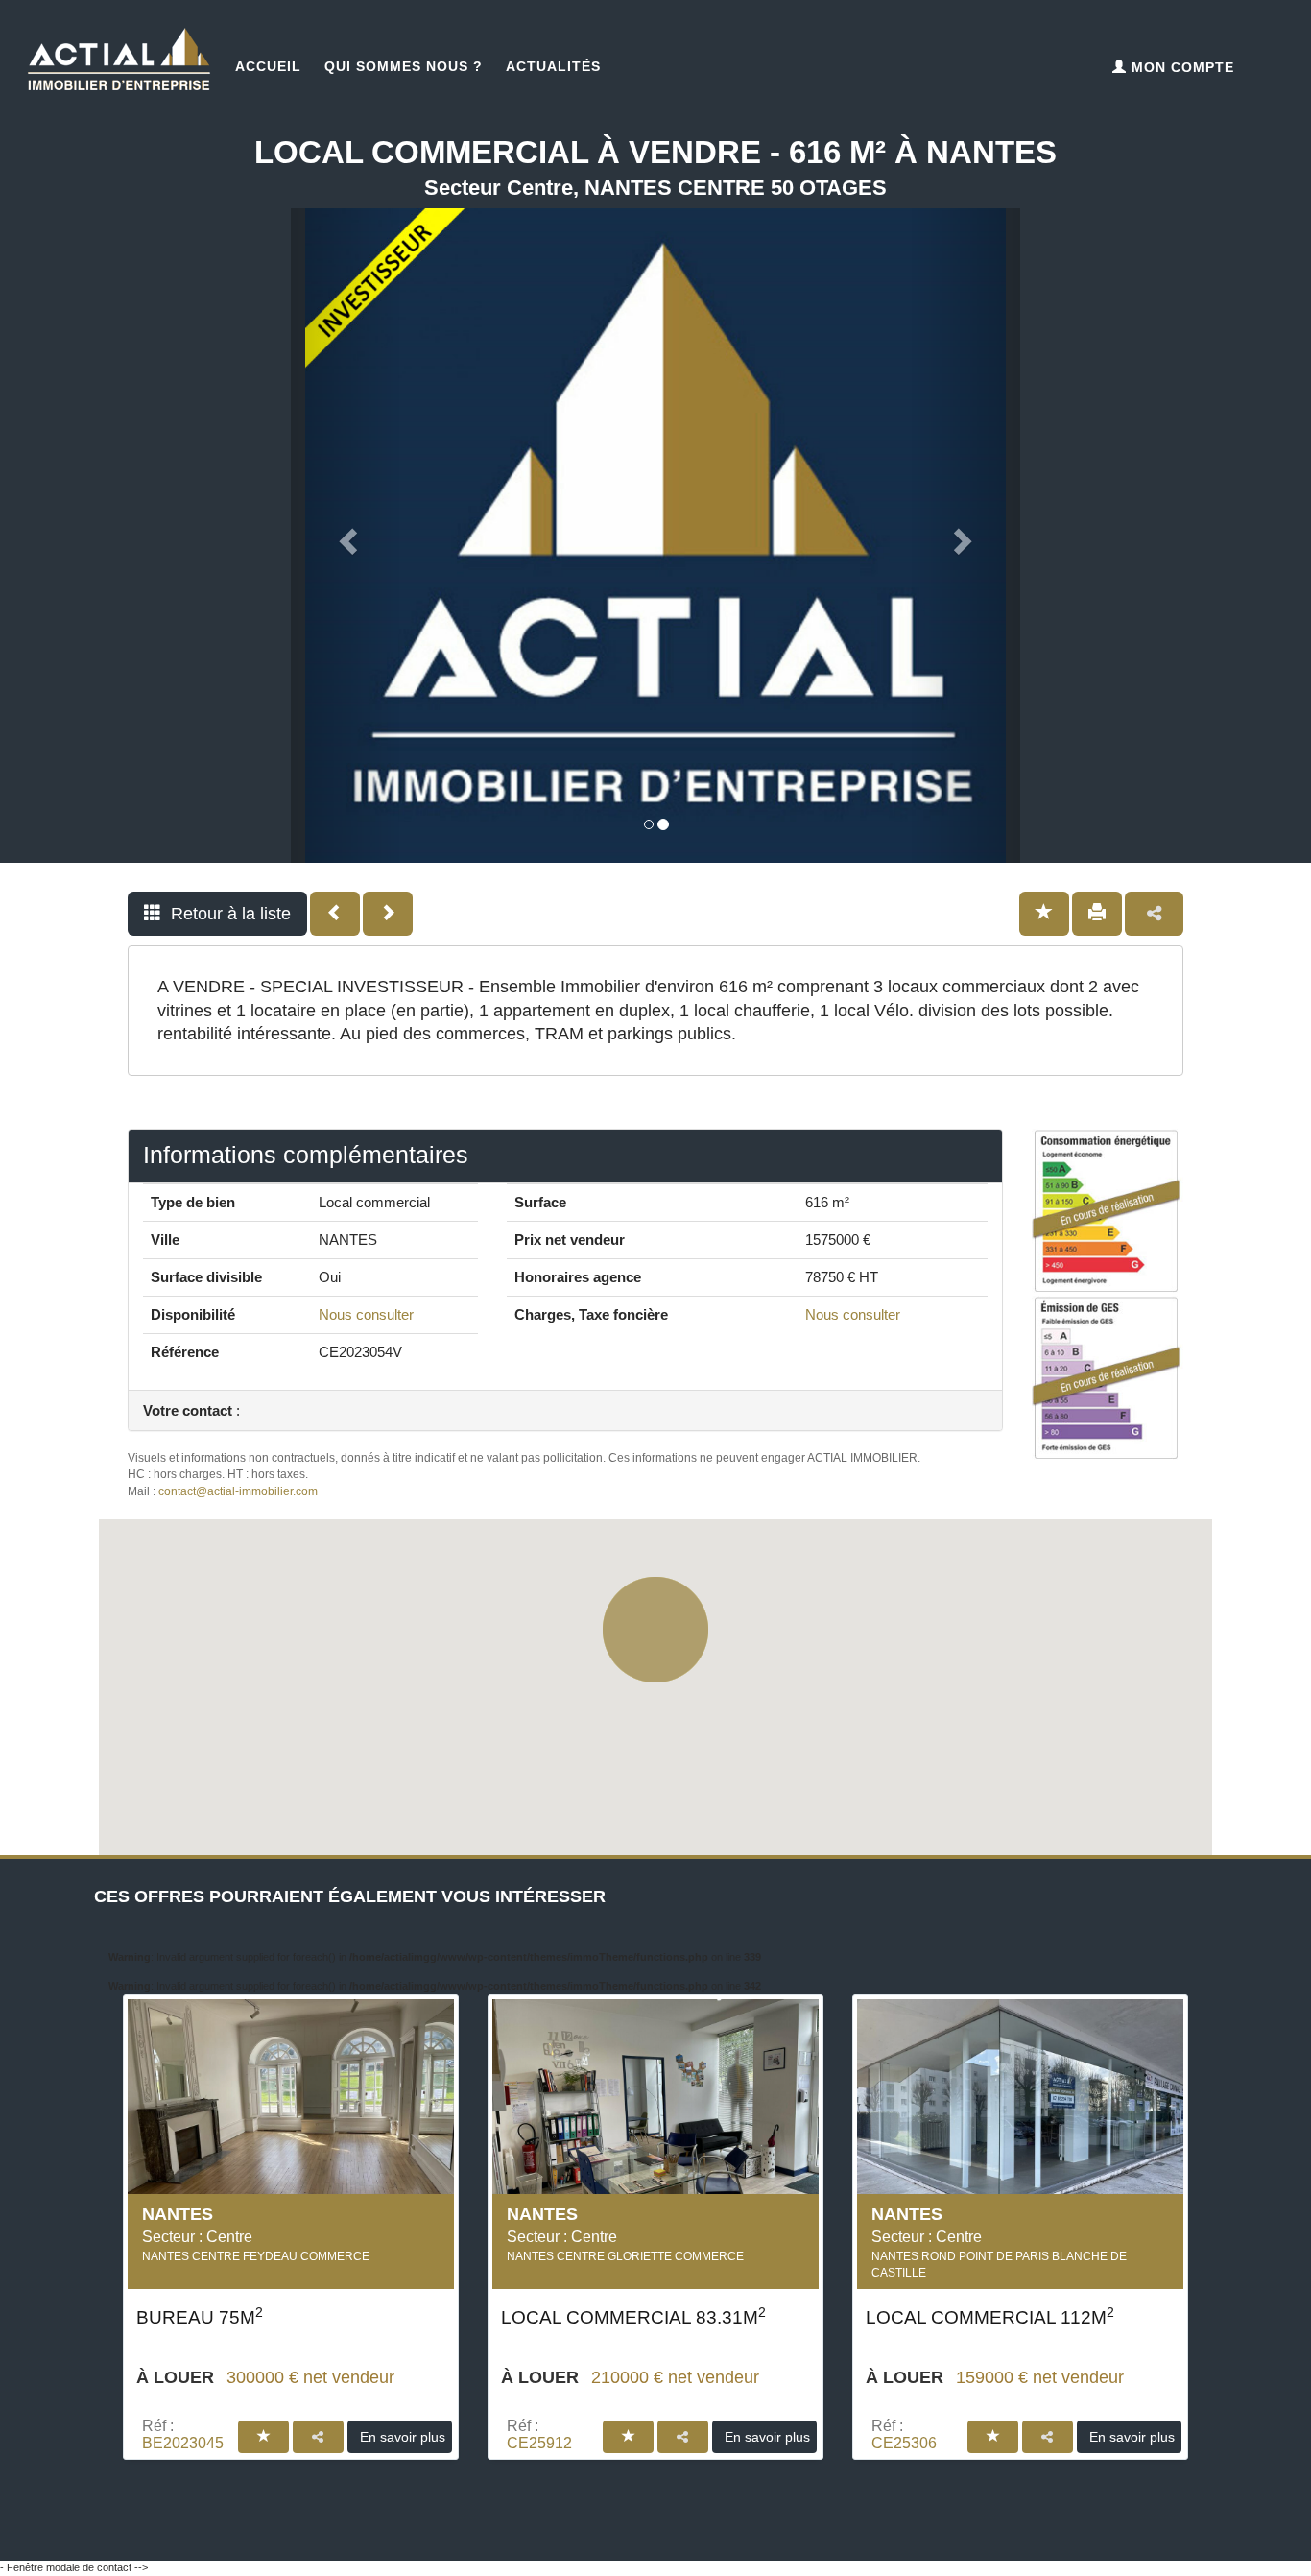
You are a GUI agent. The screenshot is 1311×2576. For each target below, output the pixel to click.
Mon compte (1180, 67)
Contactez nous (1049, 2528)
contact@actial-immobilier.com (238, 1491)
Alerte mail (664, 2528)
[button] (217, 914)
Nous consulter (366, 1314)
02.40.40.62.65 (281, 2528)
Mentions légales (944, 2567)
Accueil (268, 66)
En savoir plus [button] (403, 2437)
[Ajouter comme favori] (1044, 914)
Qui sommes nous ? (404, 66)
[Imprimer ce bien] (1097, 914)
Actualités (553, 66)
